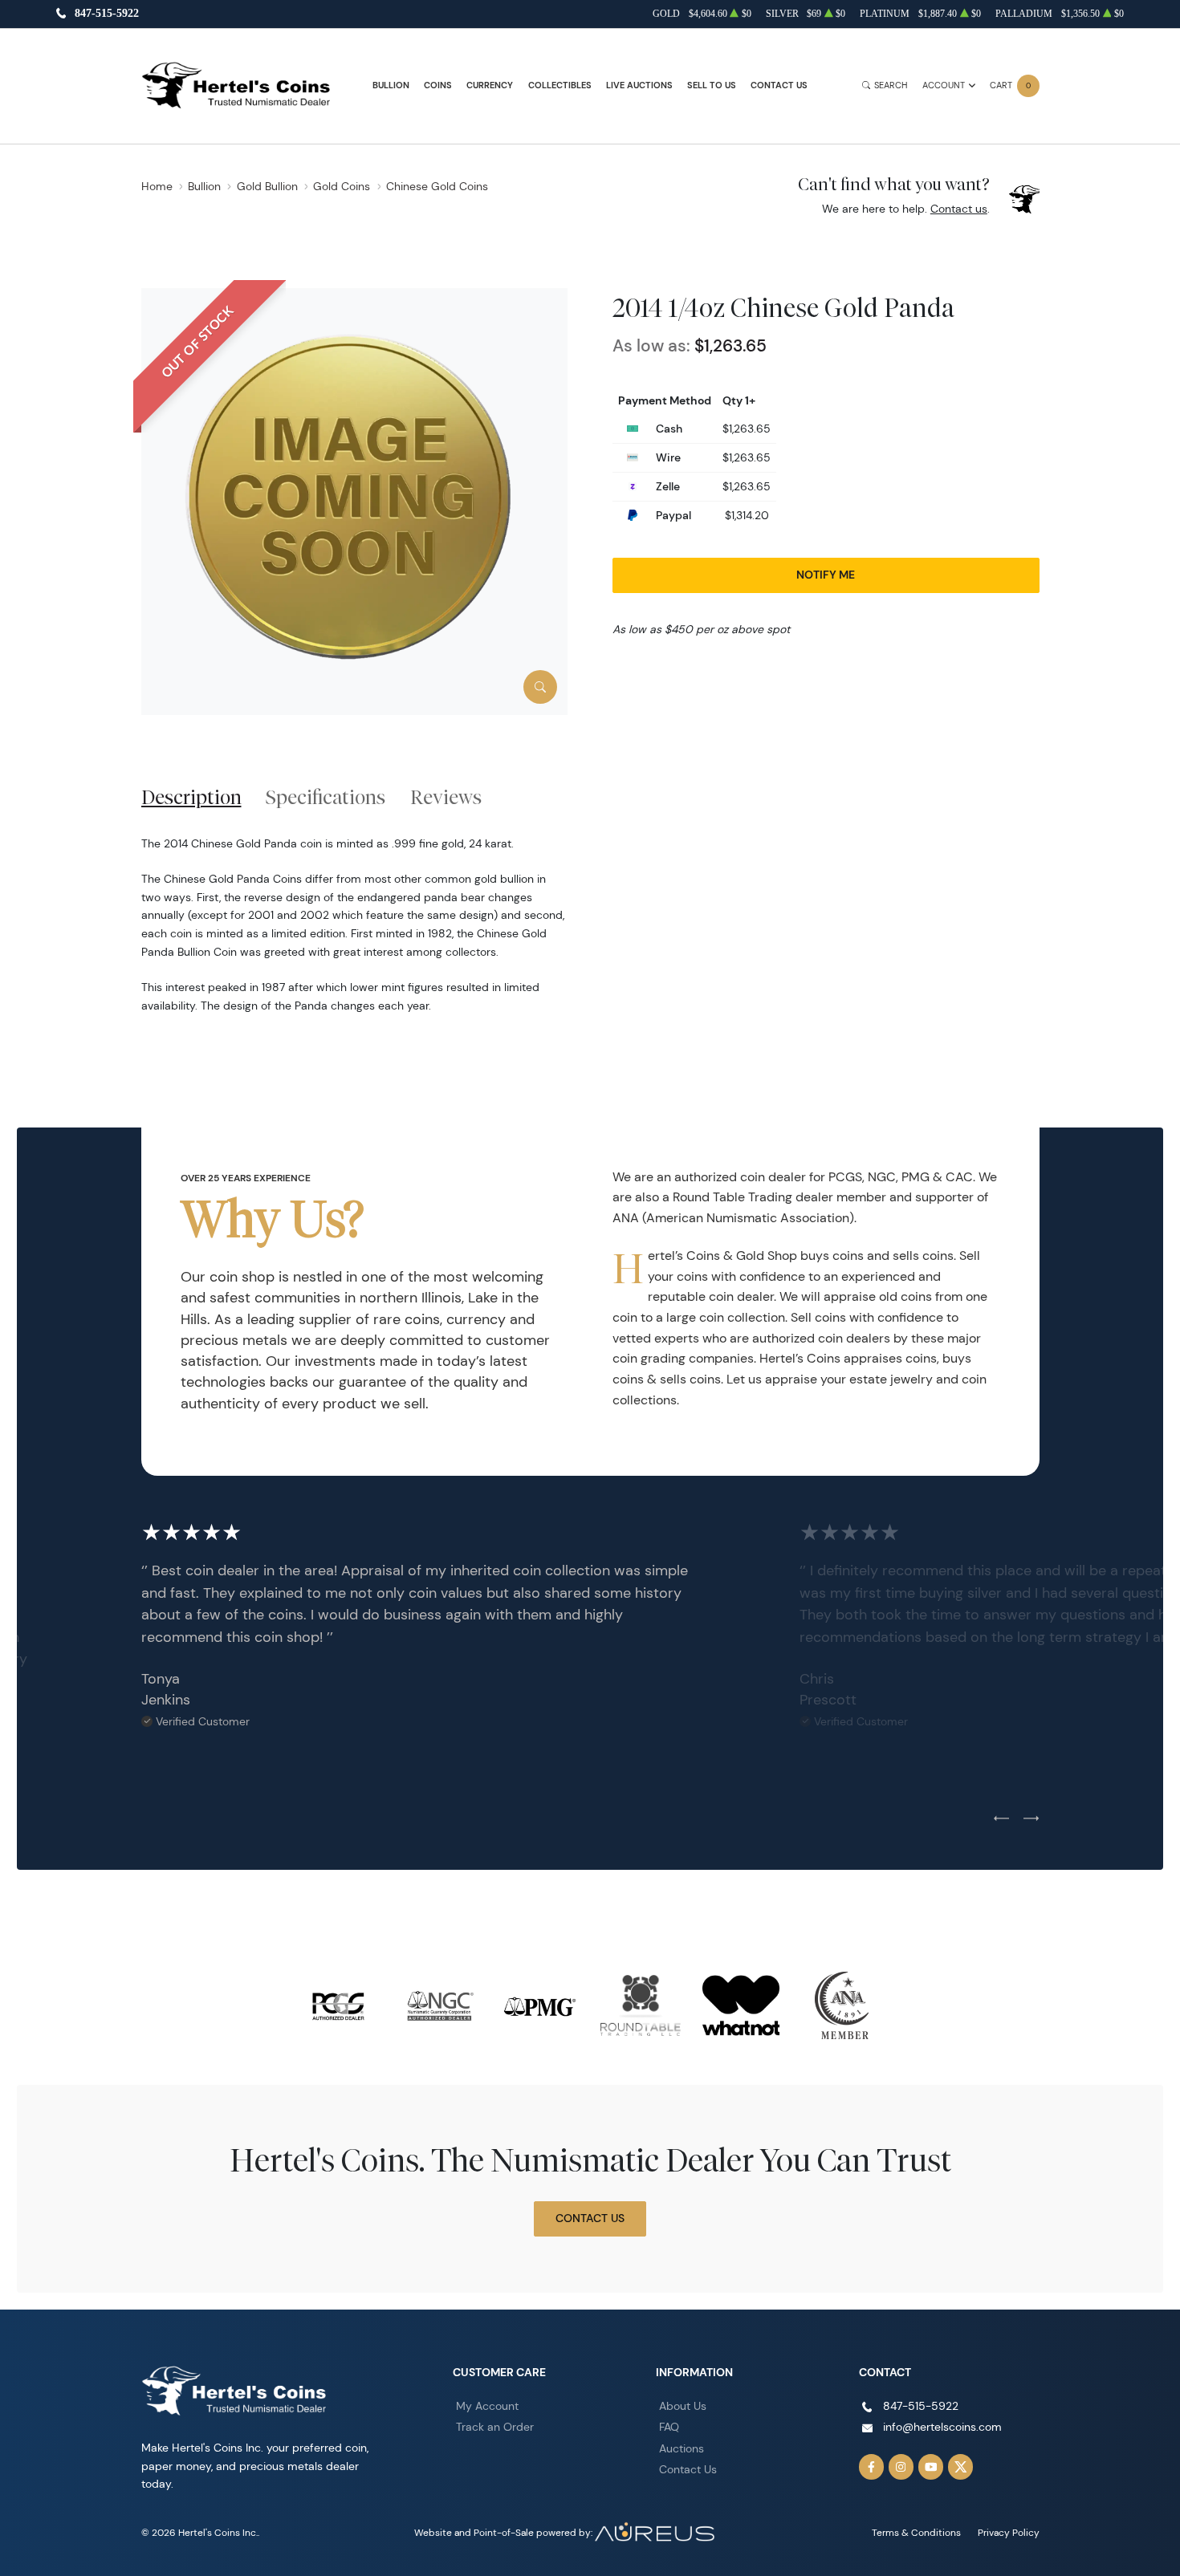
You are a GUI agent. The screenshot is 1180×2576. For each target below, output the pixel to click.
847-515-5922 (107, 14)
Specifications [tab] (326, 797)
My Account (487, 2406)
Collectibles (560, 85)
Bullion (391, 85)
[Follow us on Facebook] (872, 2467)
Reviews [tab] (446, 797)
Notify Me (826, 575)
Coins (438, 85)
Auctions (682, 2448)
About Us (683, 2406)
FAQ (669, 2427)
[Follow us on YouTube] (931, 2467)
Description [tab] (191, 797)
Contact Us (779, 85)
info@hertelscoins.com (942, 2427)
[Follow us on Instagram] (901, 2467)
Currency (490, 85)
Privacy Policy (1009, 2532)
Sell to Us (712, 85)
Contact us (959, 209)
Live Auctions (639, 85)
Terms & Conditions (916, 2532)
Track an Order (495, 2427)
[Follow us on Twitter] (961, 2467)
